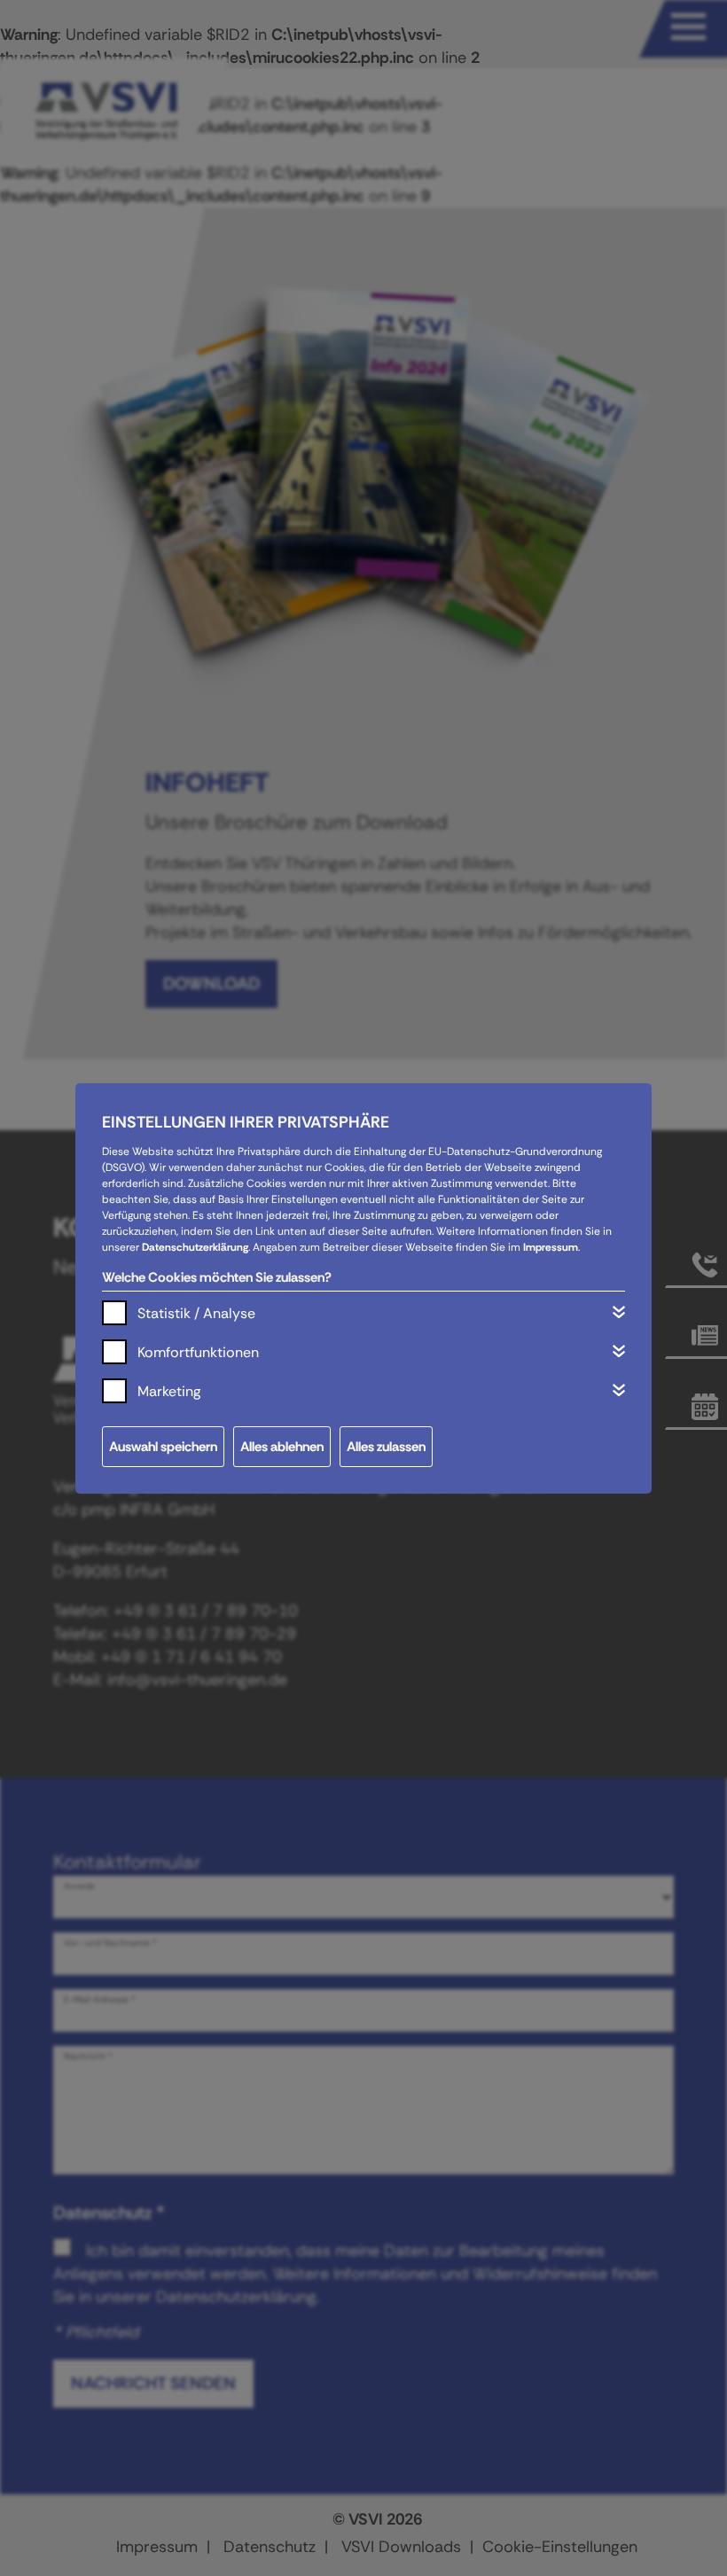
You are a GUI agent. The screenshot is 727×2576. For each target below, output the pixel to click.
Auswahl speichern (163, 1447)
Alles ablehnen (282, 1447)
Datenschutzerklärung (195, 1247)
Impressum (551, 1247)
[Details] (619, 1312)
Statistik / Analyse (196, 1313)
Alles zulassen (386, 1447)
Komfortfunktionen (198, 1352)
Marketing (169, 1391)
